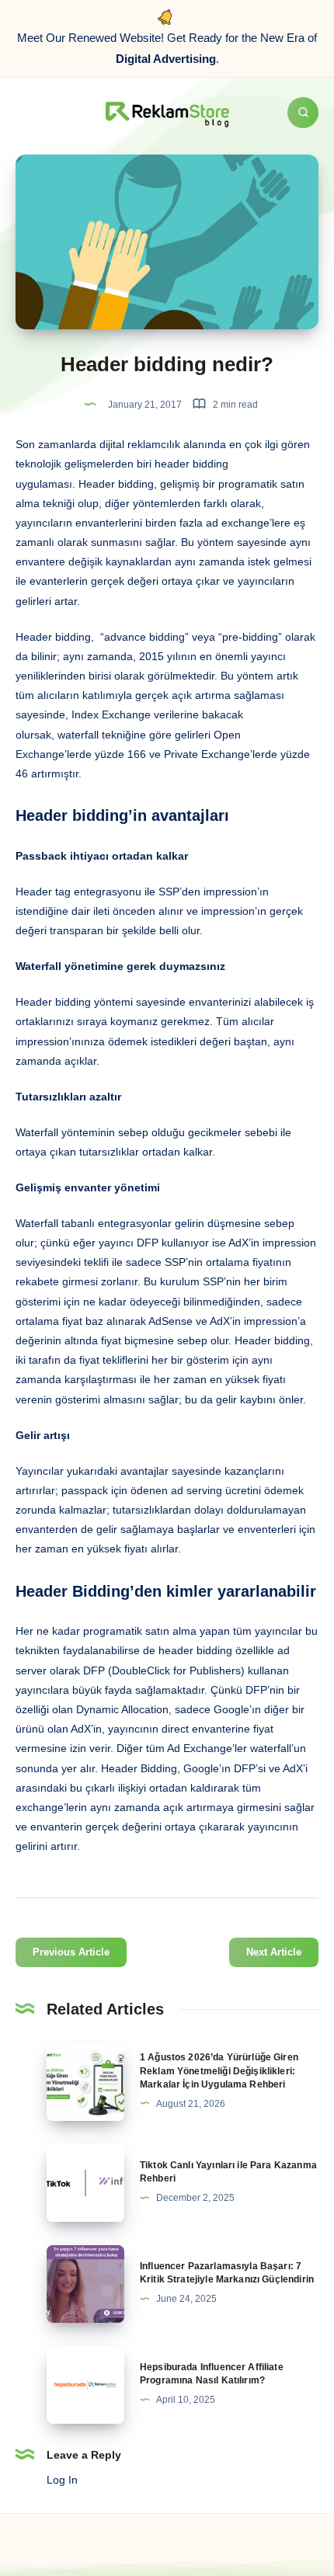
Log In (62, 2480)
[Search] (303, 113)
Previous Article (71, 1952)
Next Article (274, 1952)
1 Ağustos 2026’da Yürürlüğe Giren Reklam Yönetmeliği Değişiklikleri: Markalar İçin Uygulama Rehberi (219, 2071)
